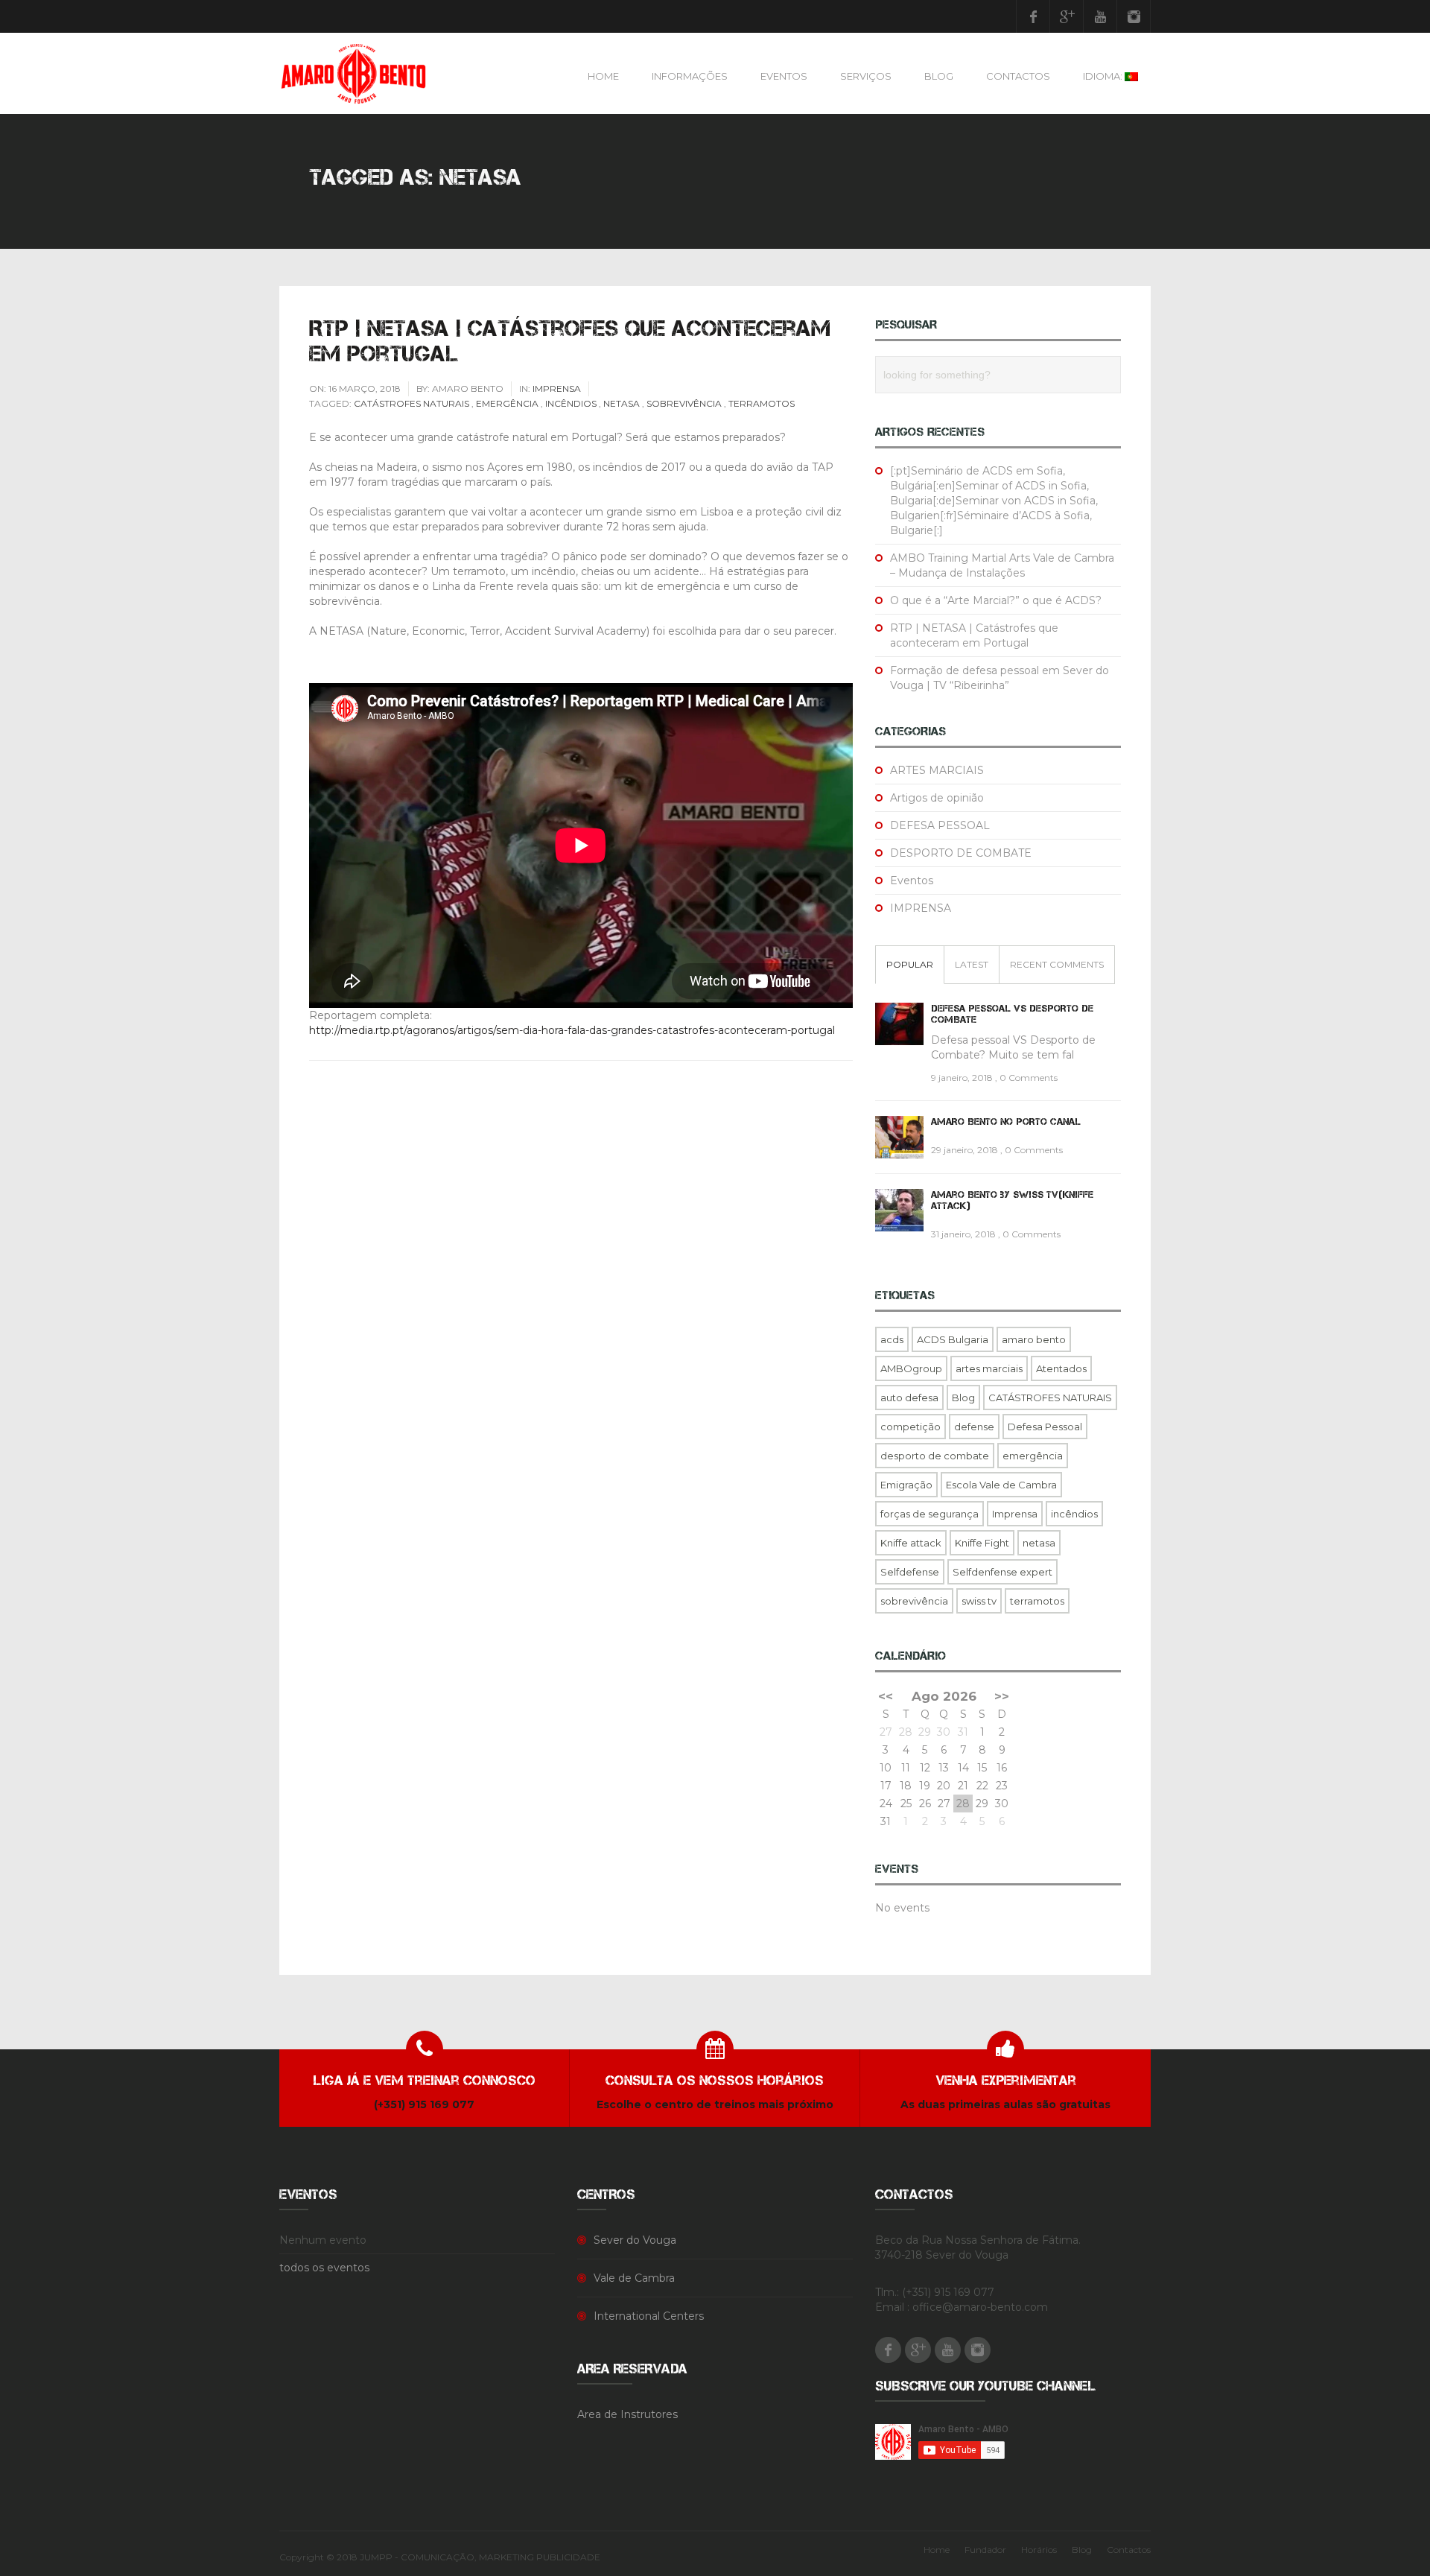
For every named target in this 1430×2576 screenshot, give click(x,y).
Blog (939, 76)
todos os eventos (324, 2268)
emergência (507, 403)
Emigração (906, 1485)
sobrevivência (684, 403)
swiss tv (979, 1601)
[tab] (910, 965)
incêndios (571, 403)
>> (1002, 1696)
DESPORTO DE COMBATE (961, 853)
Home (603, 76)
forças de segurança (929, 1514)
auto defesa (909, 1398)
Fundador (985, 2550)
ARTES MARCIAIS (937, 770)
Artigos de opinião (937, 798)
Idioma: (1104, 76)
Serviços (866, 76)
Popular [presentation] (910, 964)
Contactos (1018, 76)
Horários (1039, 2550)
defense (974, 1427)
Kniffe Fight (982, 1543)
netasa (622, 403)
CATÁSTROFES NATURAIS (411, 403)
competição (911, 1427)
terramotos (762, 403)
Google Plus (1067, 16)
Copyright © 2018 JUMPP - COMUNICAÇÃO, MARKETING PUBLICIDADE (440, 2557)
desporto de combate (935, 1456)
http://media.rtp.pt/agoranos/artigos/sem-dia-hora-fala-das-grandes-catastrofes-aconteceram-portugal (573, 1030)
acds (892, 1339)
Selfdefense (910, 1572)
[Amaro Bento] (353, 73)
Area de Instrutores (627, 2414)
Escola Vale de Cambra (1001, 1485)
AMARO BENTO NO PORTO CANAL (1006, 1122)
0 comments (1029, 1078)
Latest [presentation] (972, 964)
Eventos (784, 76)
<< (886, 1696)
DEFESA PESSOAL (940, 825)
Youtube (1100, 16)
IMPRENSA (557, 388)
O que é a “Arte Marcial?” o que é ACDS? (996, 600)
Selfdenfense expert (1002, 1572)
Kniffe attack (911, 1543)
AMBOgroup (911, 1368)
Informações (690, 76)
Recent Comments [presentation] (1057, 964)
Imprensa (1015, 1514)
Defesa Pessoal (1045, 1427)
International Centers (649, 2316)
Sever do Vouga (635, 2240)
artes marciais (989, 1368)
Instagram (1134, 16)
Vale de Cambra (634, 2278)
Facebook (1033, 16)
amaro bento (1034, 1339)
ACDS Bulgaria (953, 1339)
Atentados (1061, 1368)
